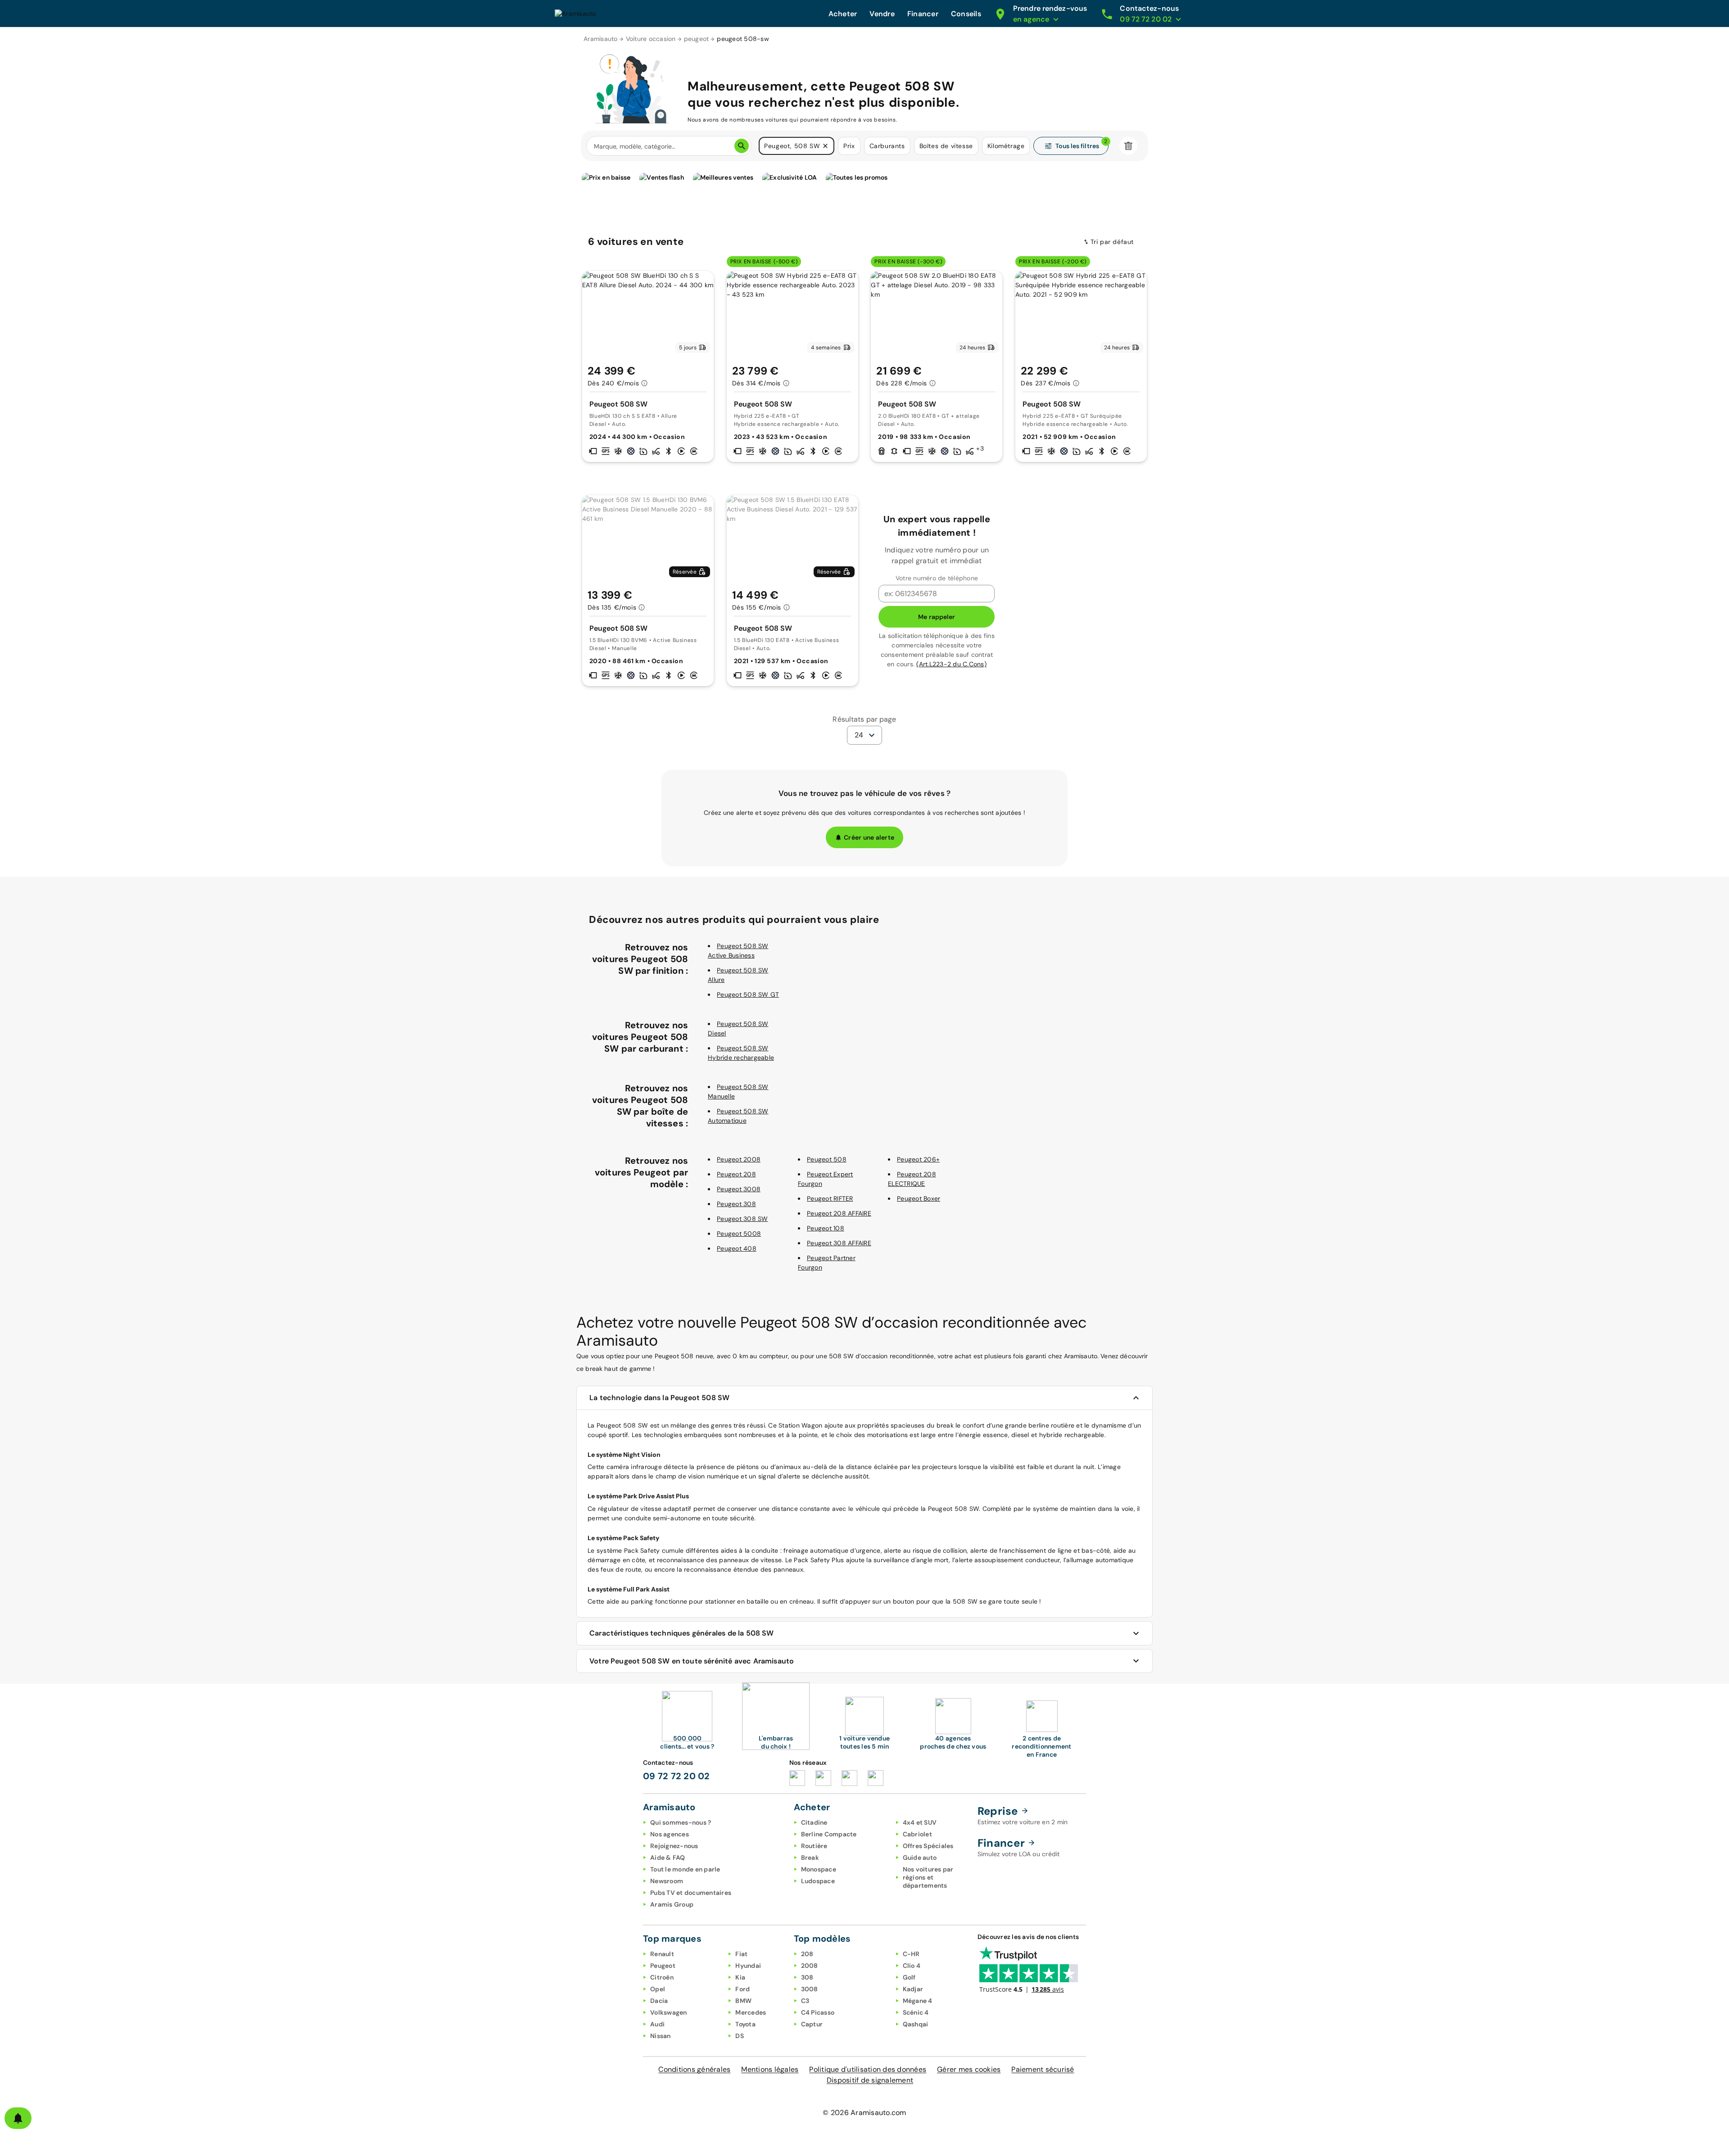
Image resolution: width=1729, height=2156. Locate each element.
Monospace (819, 1869)
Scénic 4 (916, 2012)
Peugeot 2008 (739, 1159)
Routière (814, 1846)
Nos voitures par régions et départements (928, 1877)
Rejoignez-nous (674, 1846)
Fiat (741, 1954)
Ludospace (818, 1881)
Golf (909, 1977)
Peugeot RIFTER (830, 1198)
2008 (810, 1966)
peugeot (697, 39)
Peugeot (663, 1966)
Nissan (661, 2036)
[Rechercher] (742, 146)
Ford (742, 1989)
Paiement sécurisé (1043, 2069)
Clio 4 (912, 1966)
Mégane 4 (918, 2001)
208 (807, 1954)
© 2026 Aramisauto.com (864, 2113)
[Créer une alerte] (18, 2118)
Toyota (745, 2024)
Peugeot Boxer (919, 1198)
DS (740, 2036)
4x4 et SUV (920, 1822)
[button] (825, 146)
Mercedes (751, 2012)
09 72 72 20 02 (677, 1776)
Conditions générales (694, 2069)
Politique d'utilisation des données (868, 2069)
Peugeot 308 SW (742, 1219)
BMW (743, 2001)
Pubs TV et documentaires (691, 1893)
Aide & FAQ (668, 1858)
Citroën (662, 1977)
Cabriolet (917, 1834)
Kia (740, 1977)
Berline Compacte (829, 1834)
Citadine (814, 1822)
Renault (662, 1954)
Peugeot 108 (826, 1228)
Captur (812, 2024)
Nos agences (670, 1834)
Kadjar (913, 1989)
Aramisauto (601, 39)
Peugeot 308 (736, 1204)
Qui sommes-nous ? (681, 1822)
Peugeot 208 (736, 1174)
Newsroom (667, 1881)
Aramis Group (672, 1904)
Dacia (659, 2001)
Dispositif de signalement (870, 2080)
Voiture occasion (651, 39)
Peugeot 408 (737, 1248)
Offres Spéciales (928, 1846)
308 (807, 1977)
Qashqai (916, 2024)
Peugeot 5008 (739, 1234)
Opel (658, 1989)
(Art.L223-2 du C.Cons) (951, 664)
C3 (805, 2001)
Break (810, 1858)
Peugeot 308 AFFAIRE (839, 1243)
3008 (810, 1989)
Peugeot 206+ (918, 1159)
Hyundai (748, 1966)
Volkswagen (669, 2012)
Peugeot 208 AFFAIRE (839, 1213)
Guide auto (920, 1858)
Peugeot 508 (827, 1159)
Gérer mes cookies (969, 2069)
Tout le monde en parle (685, 1869)
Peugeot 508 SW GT (748, 994)
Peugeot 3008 (739, 1189)
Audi (657, 2024)
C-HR (911, 1954)
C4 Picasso (818, 2012)
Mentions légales (770, 2069)
